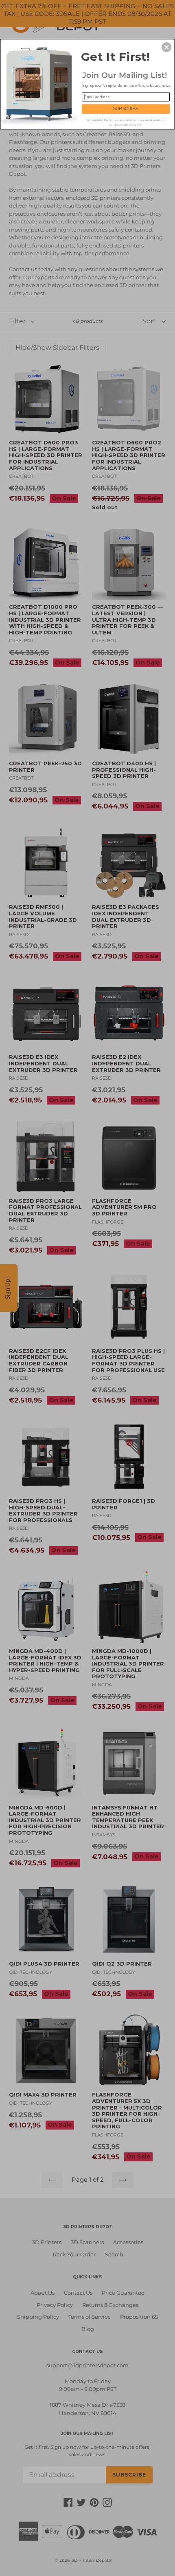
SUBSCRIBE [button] (126, 109)
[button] (166, 47)
